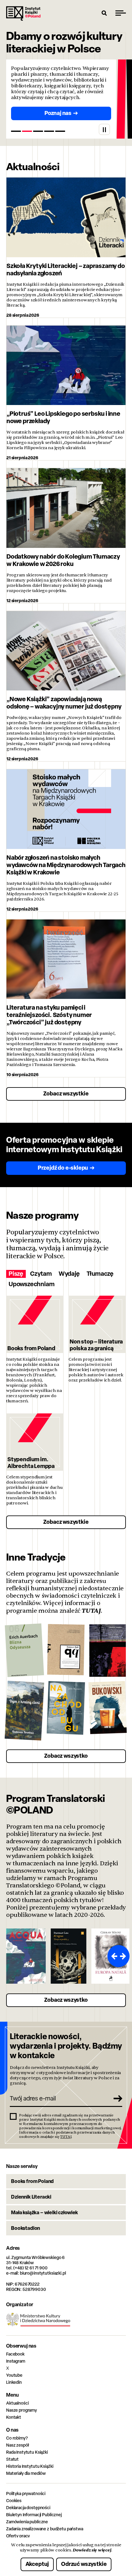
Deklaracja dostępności (28, 2507)
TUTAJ (91, 1611)
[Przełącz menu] (121, 13)
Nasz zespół (17, 2445)
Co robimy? (17, 2438)
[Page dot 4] (49, 131)
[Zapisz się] (115, 2098)
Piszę (16, 1274)
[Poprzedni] (113, 1956)
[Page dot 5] (60, 131)
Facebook (15, 2354)
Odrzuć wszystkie (84, 2564)
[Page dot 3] (38, 131)
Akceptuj (37, 2564)
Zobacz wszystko (66, 1756)
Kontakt (14, 2417)
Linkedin (14, 2382)
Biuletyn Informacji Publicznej (34, 2515)
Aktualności (17, 2403)
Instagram (16, 2361)
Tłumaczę (100, 1274)
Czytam (41, 1274)
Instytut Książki (23, 13)
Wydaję (69, 1274)
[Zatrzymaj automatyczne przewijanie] (104, 129)
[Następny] (124, 1956)
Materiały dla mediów (26, 2473)
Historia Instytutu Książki (30, 2466)
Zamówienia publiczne (27, 2522)
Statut (12, 2459)
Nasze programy (21, 2410)
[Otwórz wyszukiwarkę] (104, 13)
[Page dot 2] (27, 131)
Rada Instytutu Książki (27, 2452)
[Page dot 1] (16, 131)
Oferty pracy (18, 2536)
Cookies (14, 2500)
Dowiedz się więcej (92, 2550)
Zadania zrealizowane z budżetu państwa (45, 2529)
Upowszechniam (31, 1284)
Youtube (14, 2375)
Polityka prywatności (26, 2493)
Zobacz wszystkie (66, 1093)
